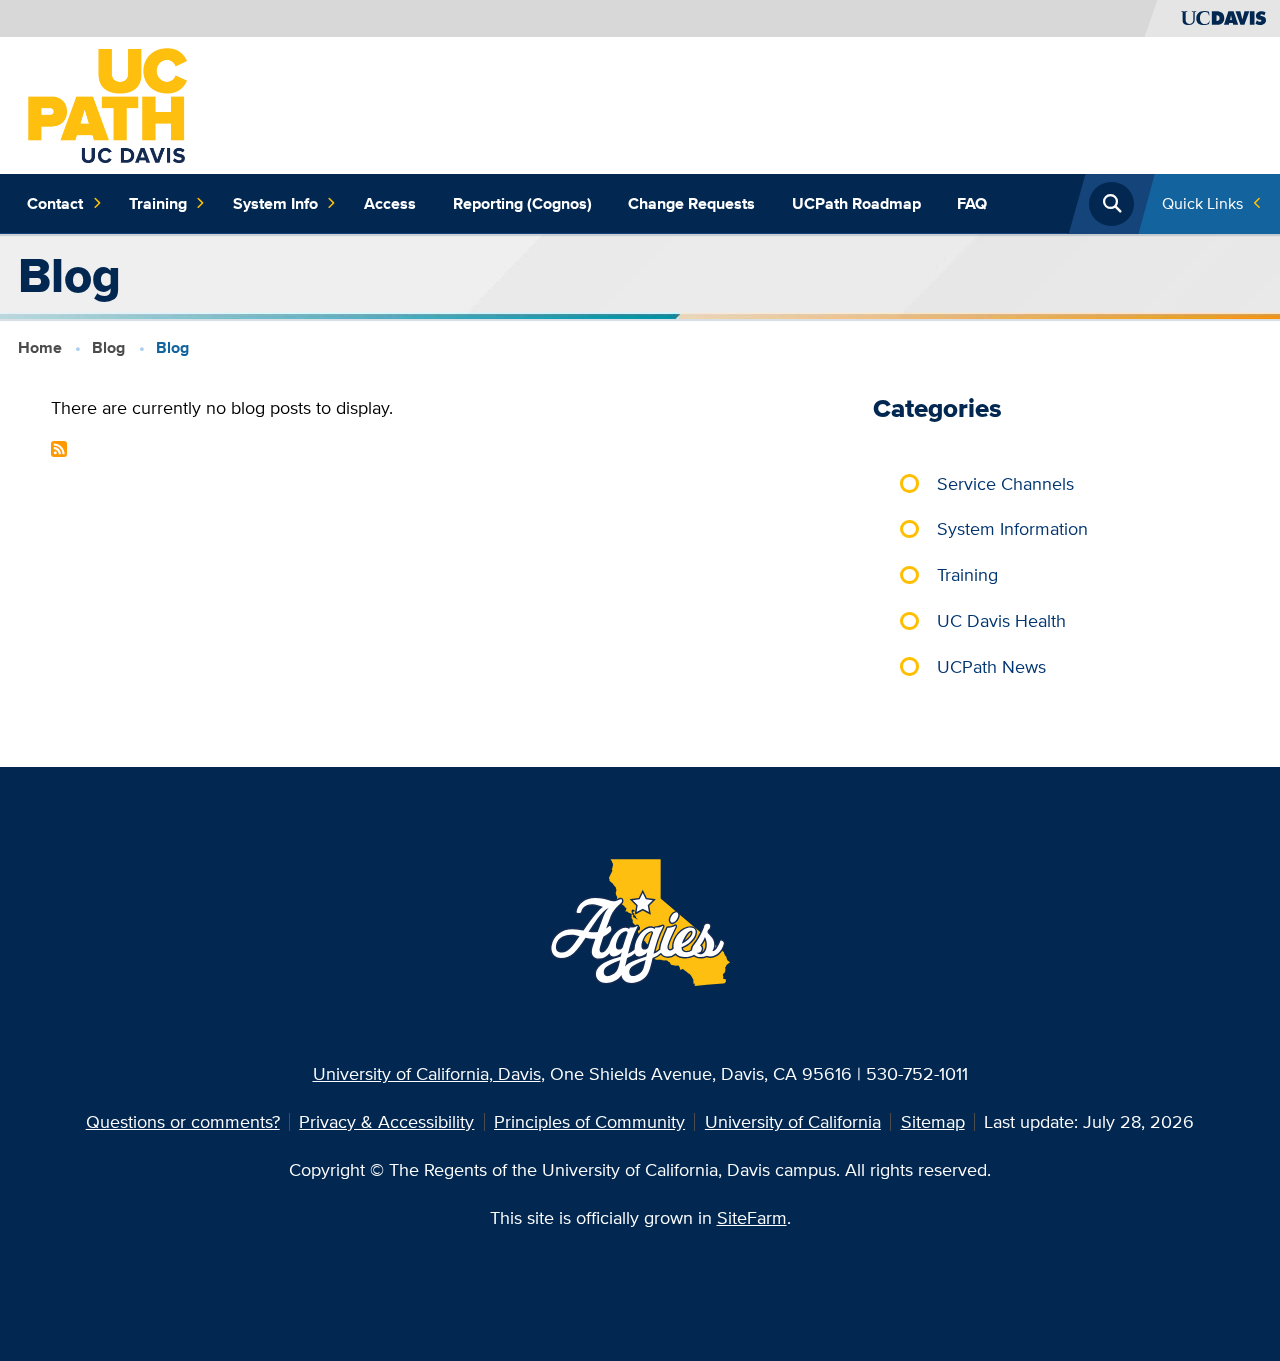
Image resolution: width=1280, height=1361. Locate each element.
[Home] (108, 103)
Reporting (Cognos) (522, 203)
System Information (1012, 528)
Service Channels (1005, 483)
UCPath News (991, 666)
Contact (55, 203)
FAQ (972, 203)
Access (390, 203)
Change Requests (691, 203)
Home (40, 347)
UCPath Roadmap (856, 203)
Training (158, 203)
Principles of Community (589, 1121)
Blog (108, 347)
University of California (793, 1121)
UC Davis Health (1001, 620)
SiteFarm (752, 1217)
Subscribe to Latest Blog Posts (59, 449)
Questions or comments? (183, 1121)
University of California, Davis (427, 1073)
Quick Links (1202, 203)
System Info (275, 203)
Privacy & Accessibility (386, 1121)
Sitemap (933, 1121)
